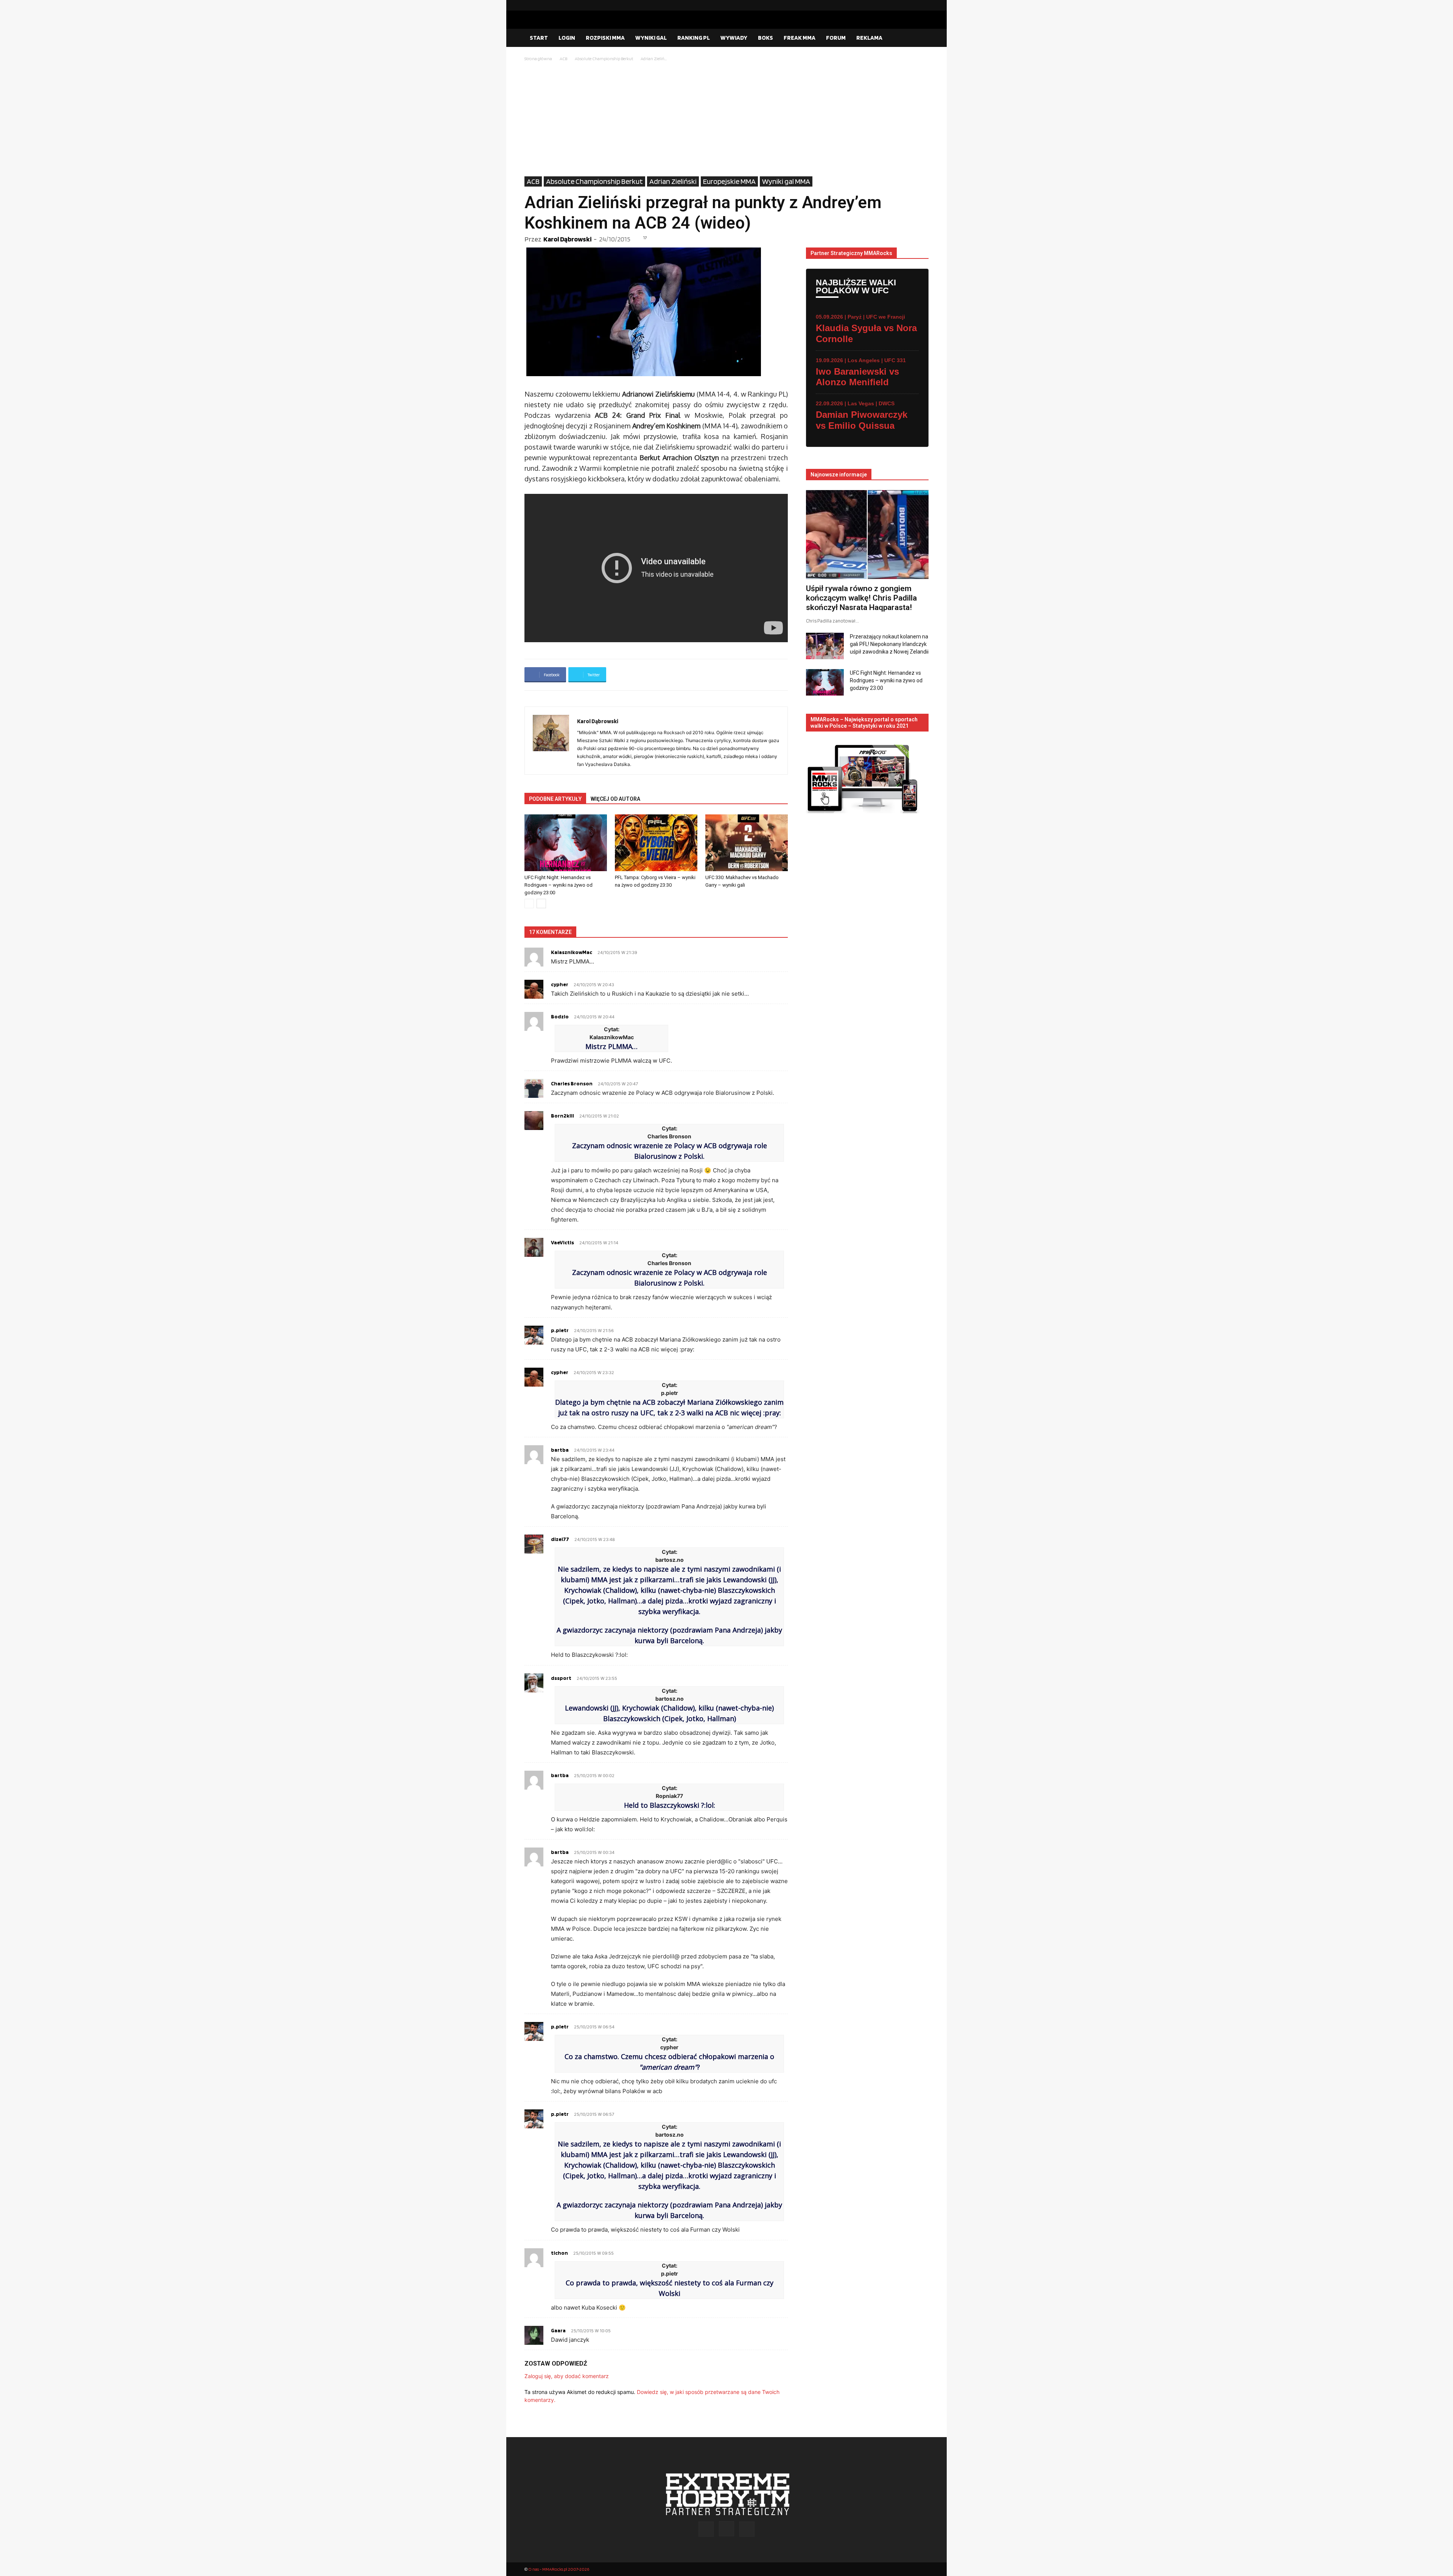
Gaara (558, 2330)
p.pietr (560, 1330)
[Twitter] (923, 5)
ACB (563, 58)
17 (645, 238)
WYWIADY (734, 38)
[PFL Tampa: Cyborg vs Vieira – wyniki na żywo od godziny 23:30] (656, 843)
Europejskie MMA (729, 181)
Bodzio (560, 1016)
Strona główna (538, 58)
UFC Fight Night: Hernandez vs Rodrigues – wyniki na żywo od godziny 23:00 (558, 885)
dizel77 (560, 1539)
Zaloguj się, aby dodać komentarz (567, 2376)
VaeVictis (562, 1242)
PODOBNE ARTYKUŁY (555, 799)
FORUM (836, 38)
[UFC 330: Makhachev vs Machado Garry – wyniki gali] (747, 843)
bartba (560, 1450)
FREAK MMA (800, 38)
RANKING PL (694, 38)
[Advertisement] (726, 120)
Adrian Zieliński (673, 181)
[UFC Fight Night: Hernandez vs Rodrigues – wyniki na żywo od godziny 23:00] (566, 843)
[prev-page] (529, 904)
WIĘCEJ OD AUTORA (615, 799)
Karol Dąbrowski (567, 239)
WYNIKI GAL (651, 38)
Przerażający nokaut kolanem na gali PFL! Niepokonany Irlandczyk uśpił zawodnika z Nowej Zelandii (889, 644)
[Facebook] (899, 5)
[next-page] (541, 904)
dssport (561, 1678)
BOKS (765, 38)
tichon (559, 2253)
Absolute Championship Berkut (604, 58)
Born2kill (562, 1116)
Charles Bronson (572, 1083)
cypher (560, 984)
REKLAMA (869, 38)
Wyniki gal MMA (786, 181)
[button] (919, 38)
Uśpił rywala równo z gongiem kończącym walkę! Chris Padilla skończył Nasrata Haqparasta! (861, 598)
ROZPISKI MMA (605, 38)
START (539, 38)
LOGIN (567, 38)
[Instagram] (911, 5)
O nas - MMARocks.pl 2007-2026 (559, 2569)
